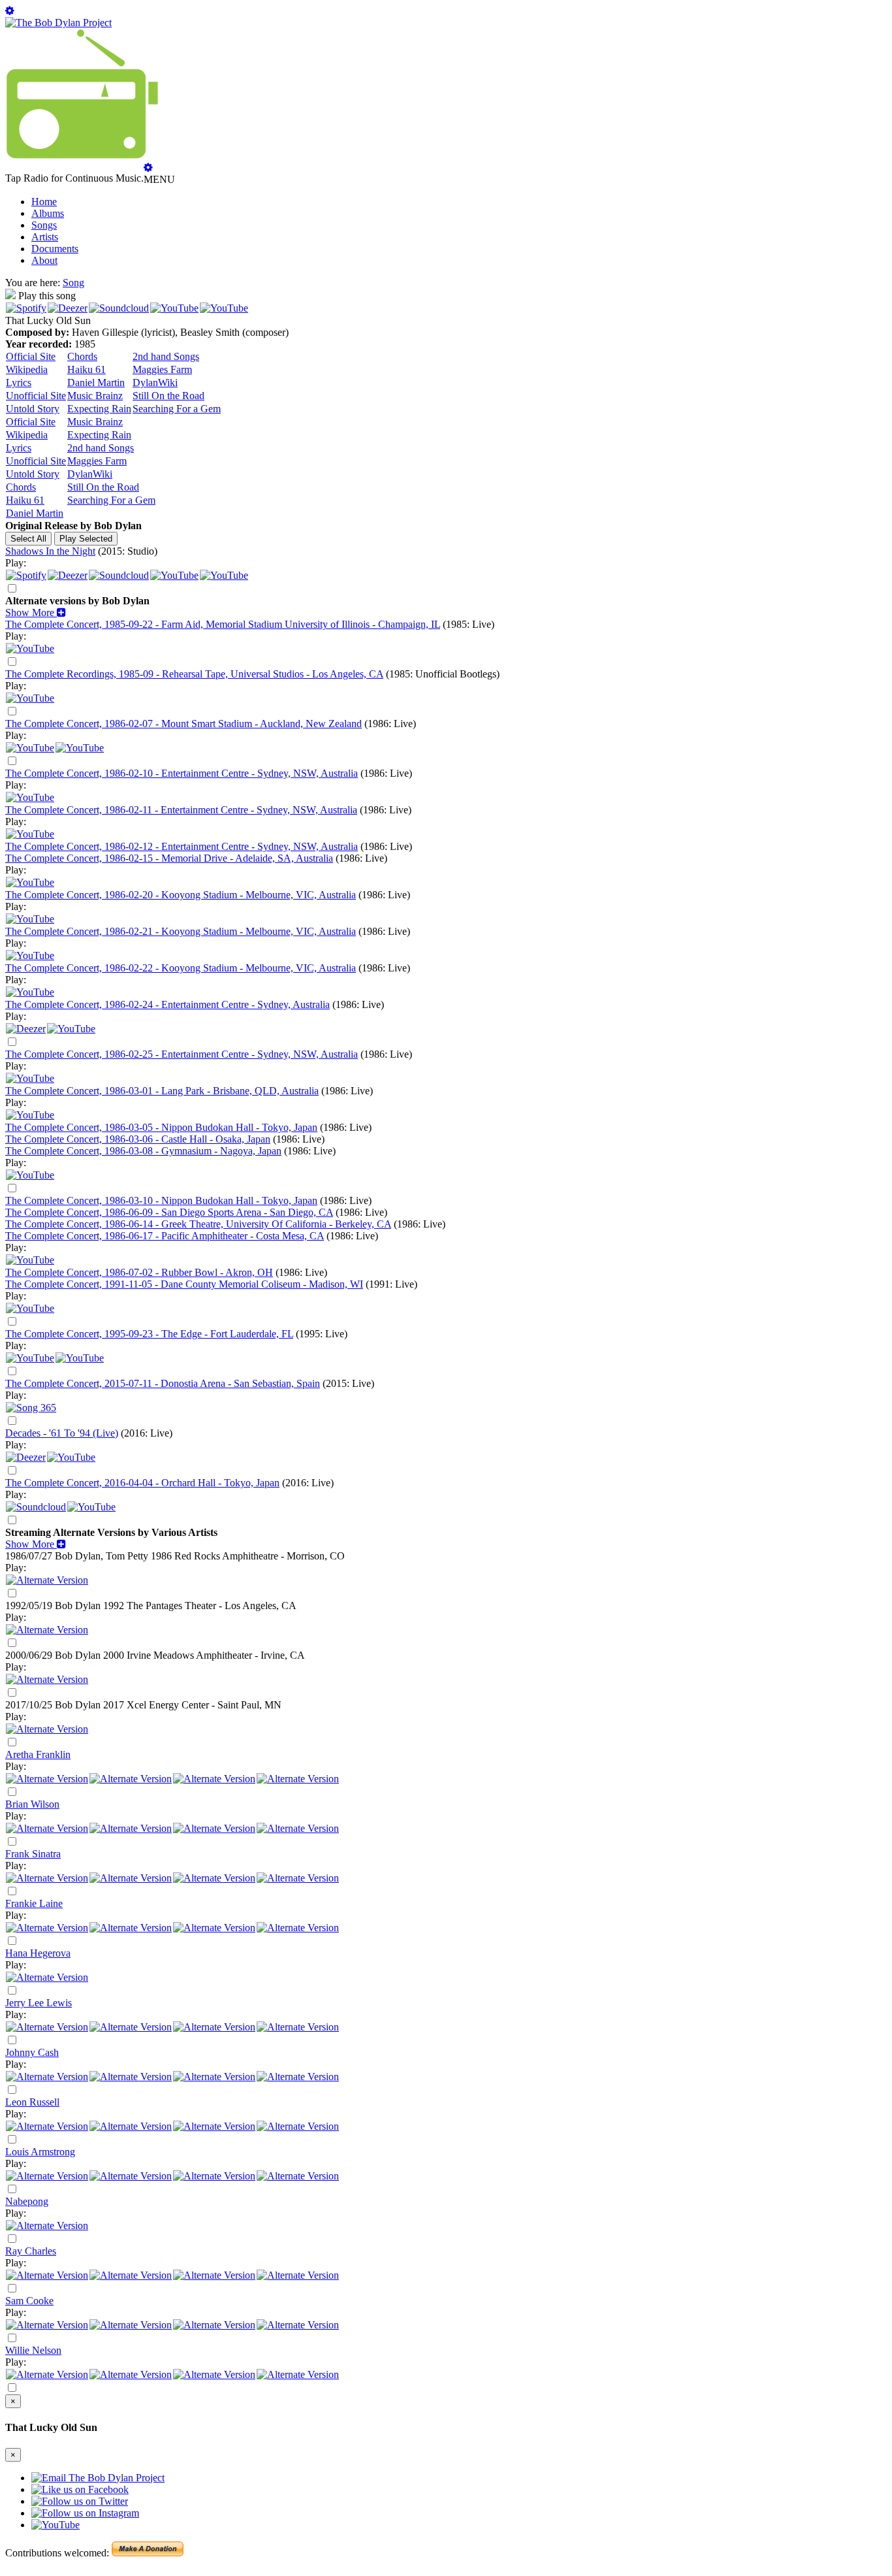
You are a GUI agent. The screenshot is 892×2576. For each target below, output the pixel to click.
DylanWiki (155, 383)
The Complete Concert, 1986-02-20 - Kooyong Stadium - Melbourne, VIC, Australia (181, 895)
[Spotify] (26, 308)
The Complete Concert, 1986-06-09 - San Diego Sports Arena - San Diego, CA (169, 1212)
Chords (82, 356)
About (44, 260)
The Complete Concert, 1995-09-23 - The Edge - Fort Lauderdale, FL (149, 1334)
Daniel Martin (96, 383)
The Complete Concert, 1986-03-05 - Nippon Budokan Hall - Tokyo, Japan (161, 1127)
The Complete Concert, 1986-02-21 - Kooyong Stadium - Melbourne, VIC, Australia (181, 931)
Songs (44, 225)
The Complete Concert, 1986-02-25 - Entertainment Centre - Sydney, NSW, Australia (182, 1054)
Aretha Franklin (38, 1754)
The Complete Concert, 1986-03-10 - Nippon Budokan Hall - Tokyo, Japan (161, 1200)
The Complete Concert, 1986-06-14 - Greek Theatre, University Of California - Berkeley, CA (198, 1224)
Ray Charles (31, 2251)
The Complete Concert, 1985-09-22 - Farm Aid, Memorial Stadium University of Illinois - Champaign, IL (223, 624)
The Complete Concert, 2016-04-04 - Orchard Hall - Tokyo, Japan (142, 1483)
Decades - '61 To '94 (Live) (62, 1433)
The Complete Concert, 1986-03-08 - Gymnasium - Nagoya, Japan (143, 1151)
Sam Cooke (29, 2301)
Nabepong (27, 2201)
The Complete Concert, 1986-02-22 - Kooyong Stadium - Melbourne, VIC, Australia (181, 968)
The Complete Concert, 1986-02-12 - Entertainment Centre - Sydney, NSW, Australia (182, 846)
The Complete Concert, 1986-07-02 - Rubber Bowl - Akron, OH (139, 1272)
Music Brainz (95, 396)
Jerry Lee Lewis (39, 2003)
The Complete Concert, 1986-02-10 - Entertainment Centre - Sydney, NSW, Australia (182, 773)
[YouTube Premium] (80, 748)
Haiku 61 (87, 369)
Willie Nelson (33, 2350)
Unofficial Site (36, 396)
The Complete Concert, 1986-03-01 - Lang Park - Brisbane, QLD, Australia (162, 1091)
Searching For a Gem (177, 409)
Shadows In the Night (50, 551)
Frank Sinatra (33, 1854)
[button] (36, 612)
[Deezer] (68, 308)
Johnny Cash (32, 2052)
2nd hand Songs (166, 356)
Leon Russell (32, 2102)
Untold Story (33, 409)
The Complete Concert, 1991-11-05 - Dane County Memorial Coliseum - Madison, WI (184, 1284)
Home (44, 202)
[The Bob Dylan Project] (58, 23)
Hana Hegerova (38, 1953)
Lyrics (19, 383)
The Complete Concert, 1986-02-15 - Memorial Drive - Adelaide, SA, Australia (169, 858)
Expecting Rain (99, 409)
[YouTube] (174, 308)
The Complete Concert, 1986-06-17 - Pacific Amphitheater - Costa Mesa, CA (165, 1236)
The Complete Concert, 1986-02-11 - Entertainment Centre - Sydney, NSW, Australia (181, 810)
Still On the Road (168, 396)
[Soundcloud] (119, 308)
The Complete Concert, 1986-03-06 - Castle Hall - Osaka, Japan (138, 1139)
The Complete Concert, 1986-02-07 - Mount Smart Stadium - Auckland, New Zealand (183, 724)
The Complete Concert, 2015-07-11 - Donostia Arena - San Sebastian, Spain (163, 1383)
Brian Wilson (32, 1804)
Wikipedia (27, 369)
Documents (55, 249)
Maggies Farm (162, 369)
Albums (48, 213)
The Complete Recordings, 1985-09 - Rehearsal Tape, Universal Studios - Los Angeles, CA (194, 674)
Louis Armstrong (40, 2152)
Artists (45, 237)
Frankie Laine (34, 1903)
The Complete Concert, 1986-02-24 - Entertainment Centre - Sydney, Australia (167, 1004)
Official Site (31, 356)
